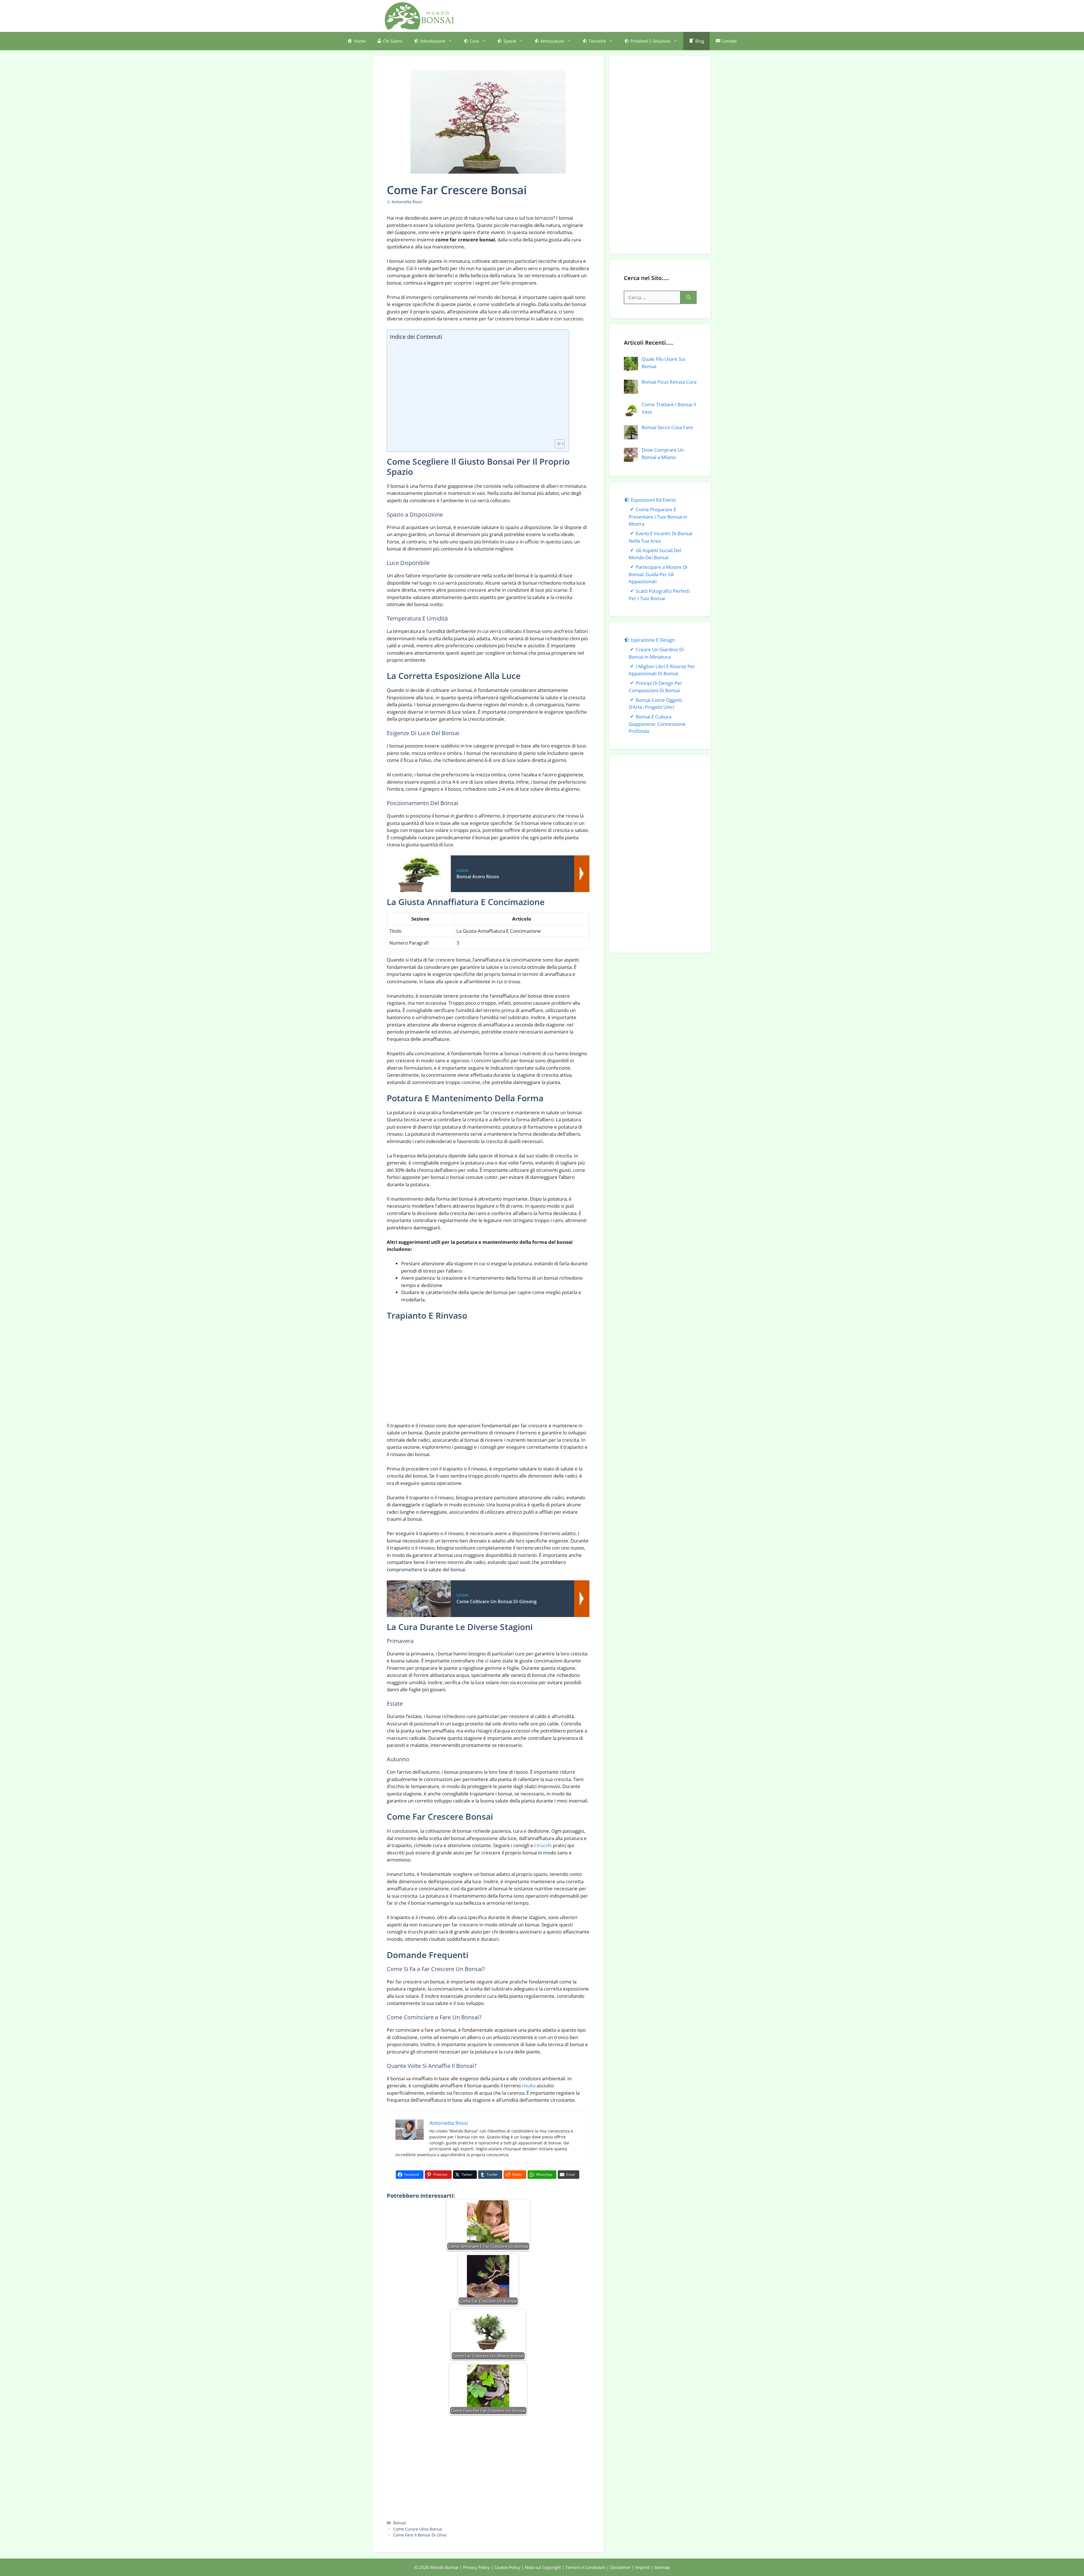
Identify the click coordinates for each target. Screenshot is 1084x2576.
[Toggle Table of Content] (557, 444)
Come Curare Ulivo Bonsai (418, 2529)
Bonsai (400, 2523)
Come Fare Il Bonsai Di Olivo (420, 2535)
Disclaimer (620, 2567)
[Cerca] (689, 298)
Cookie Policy (507, 2567)
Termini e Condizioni (585, 2567)
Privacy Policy (476, 2567)
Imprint (642, 2567)
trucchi (544, 1845)
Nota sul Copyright (543, 2567)
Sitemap (662, 2567)
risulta (529, 2086)
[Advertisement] (597, 15)
